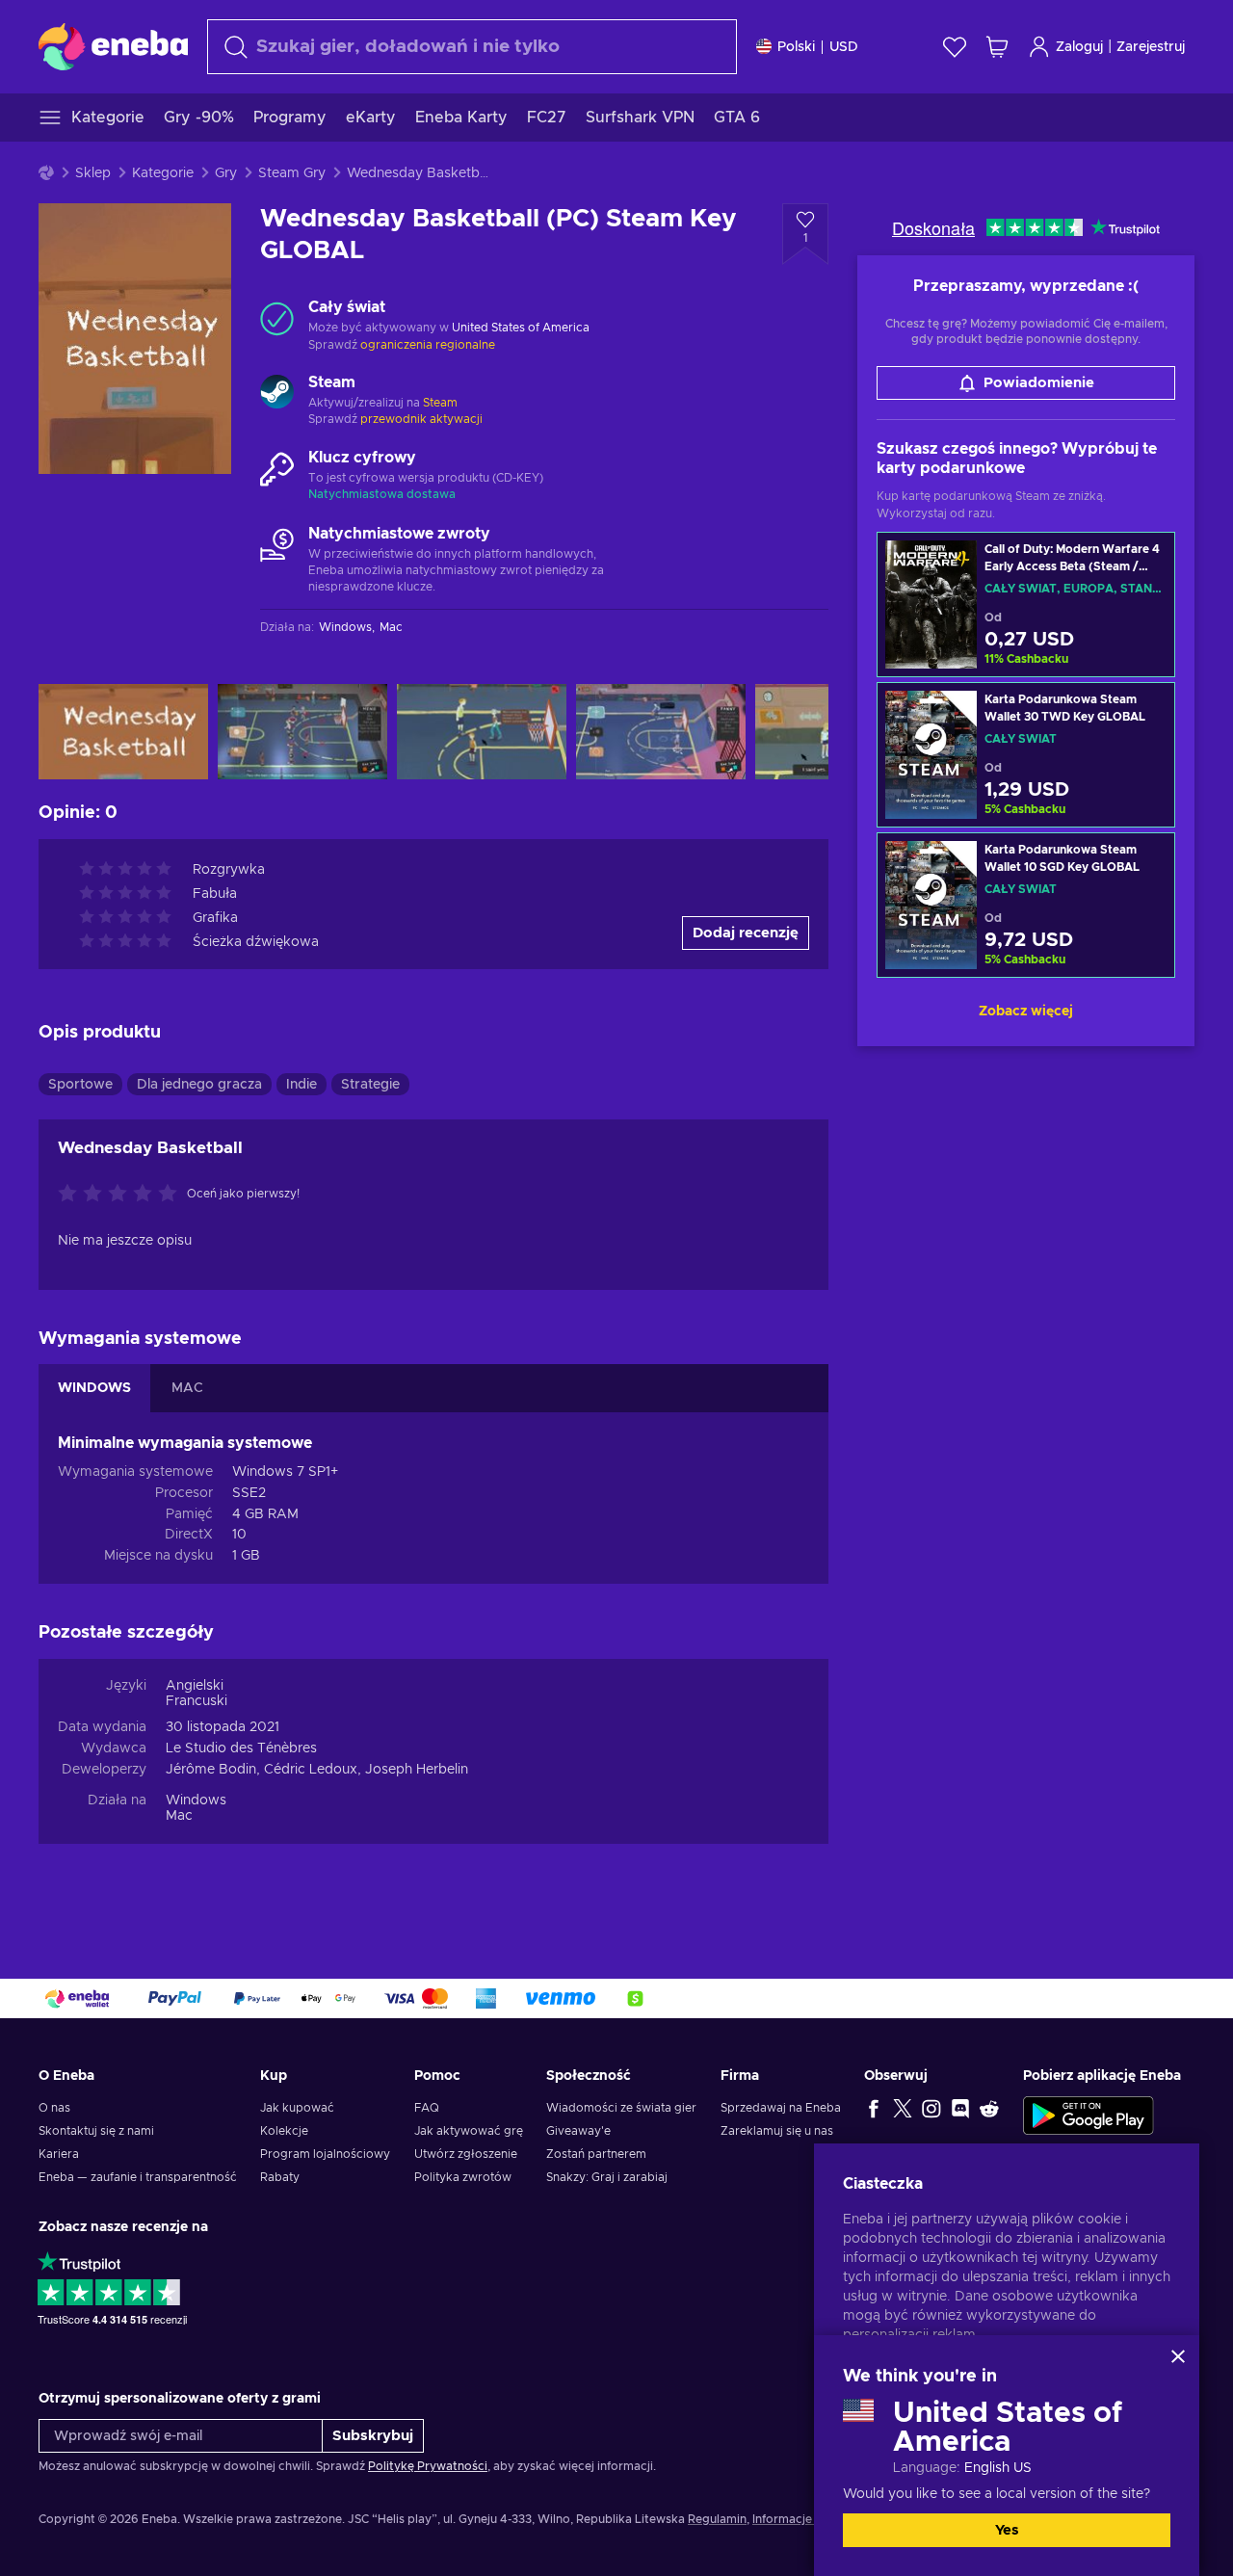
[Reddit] (989, 2108)
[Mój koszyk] (997, 47)
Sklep (93, 173)
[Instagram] (931, 2108)
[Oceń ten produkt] (122, 1195)
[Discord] (960, 2108)
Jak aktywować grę (469, 2131)
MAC (187, 1388)
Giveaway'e (578, 2131)
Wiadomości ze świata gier (621, 2108)
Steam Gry (292, 173)
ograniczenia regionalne (428, 345)
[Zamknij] (1178, 2356)
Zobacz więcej (1026, 1012)
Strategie (370, 1085)
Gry (226, 173)
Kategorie (163, 173)
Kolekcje (284, 2131)
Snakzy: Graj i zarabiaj (607, 2177)
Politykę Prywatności (428, 2466)
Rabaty (280, 2177)
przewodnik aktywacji (421, 419)
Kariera (59, 2154)
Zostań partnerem (596, 2154)
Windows (196, 1801)
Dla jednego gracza (199, 1085)
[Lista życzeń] (955, 47)
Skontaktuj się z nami (96, 2131)
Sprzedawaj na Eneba (781, 2108)
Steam (440, 403)
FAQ (427, 2108)
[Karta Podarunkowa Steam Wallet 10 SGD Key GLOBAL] (1026, 905)
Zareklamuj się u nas (777, 2131)
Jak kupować (297, 2108)
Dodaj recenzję (746, 933)
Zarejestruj (1151, 47)
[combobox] (472, 47)
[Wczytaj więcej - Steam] (277, 394)
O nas (54, 2108)
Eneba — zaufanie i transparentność (138, 2177)
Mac (179, 1816)
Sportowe (80, 1085)
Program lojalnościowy (325, 2154)
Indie (302, 1085)
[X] (903, 2108)
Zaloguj (1079, 47)
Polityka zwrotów (463, 2177)
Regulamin (717, 2519)
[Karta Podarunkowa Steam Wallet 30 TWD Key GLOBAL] (1026, 755)
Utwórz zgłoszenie (466, 2154)
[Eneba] (113, 46)
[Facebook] (874, 2108)
